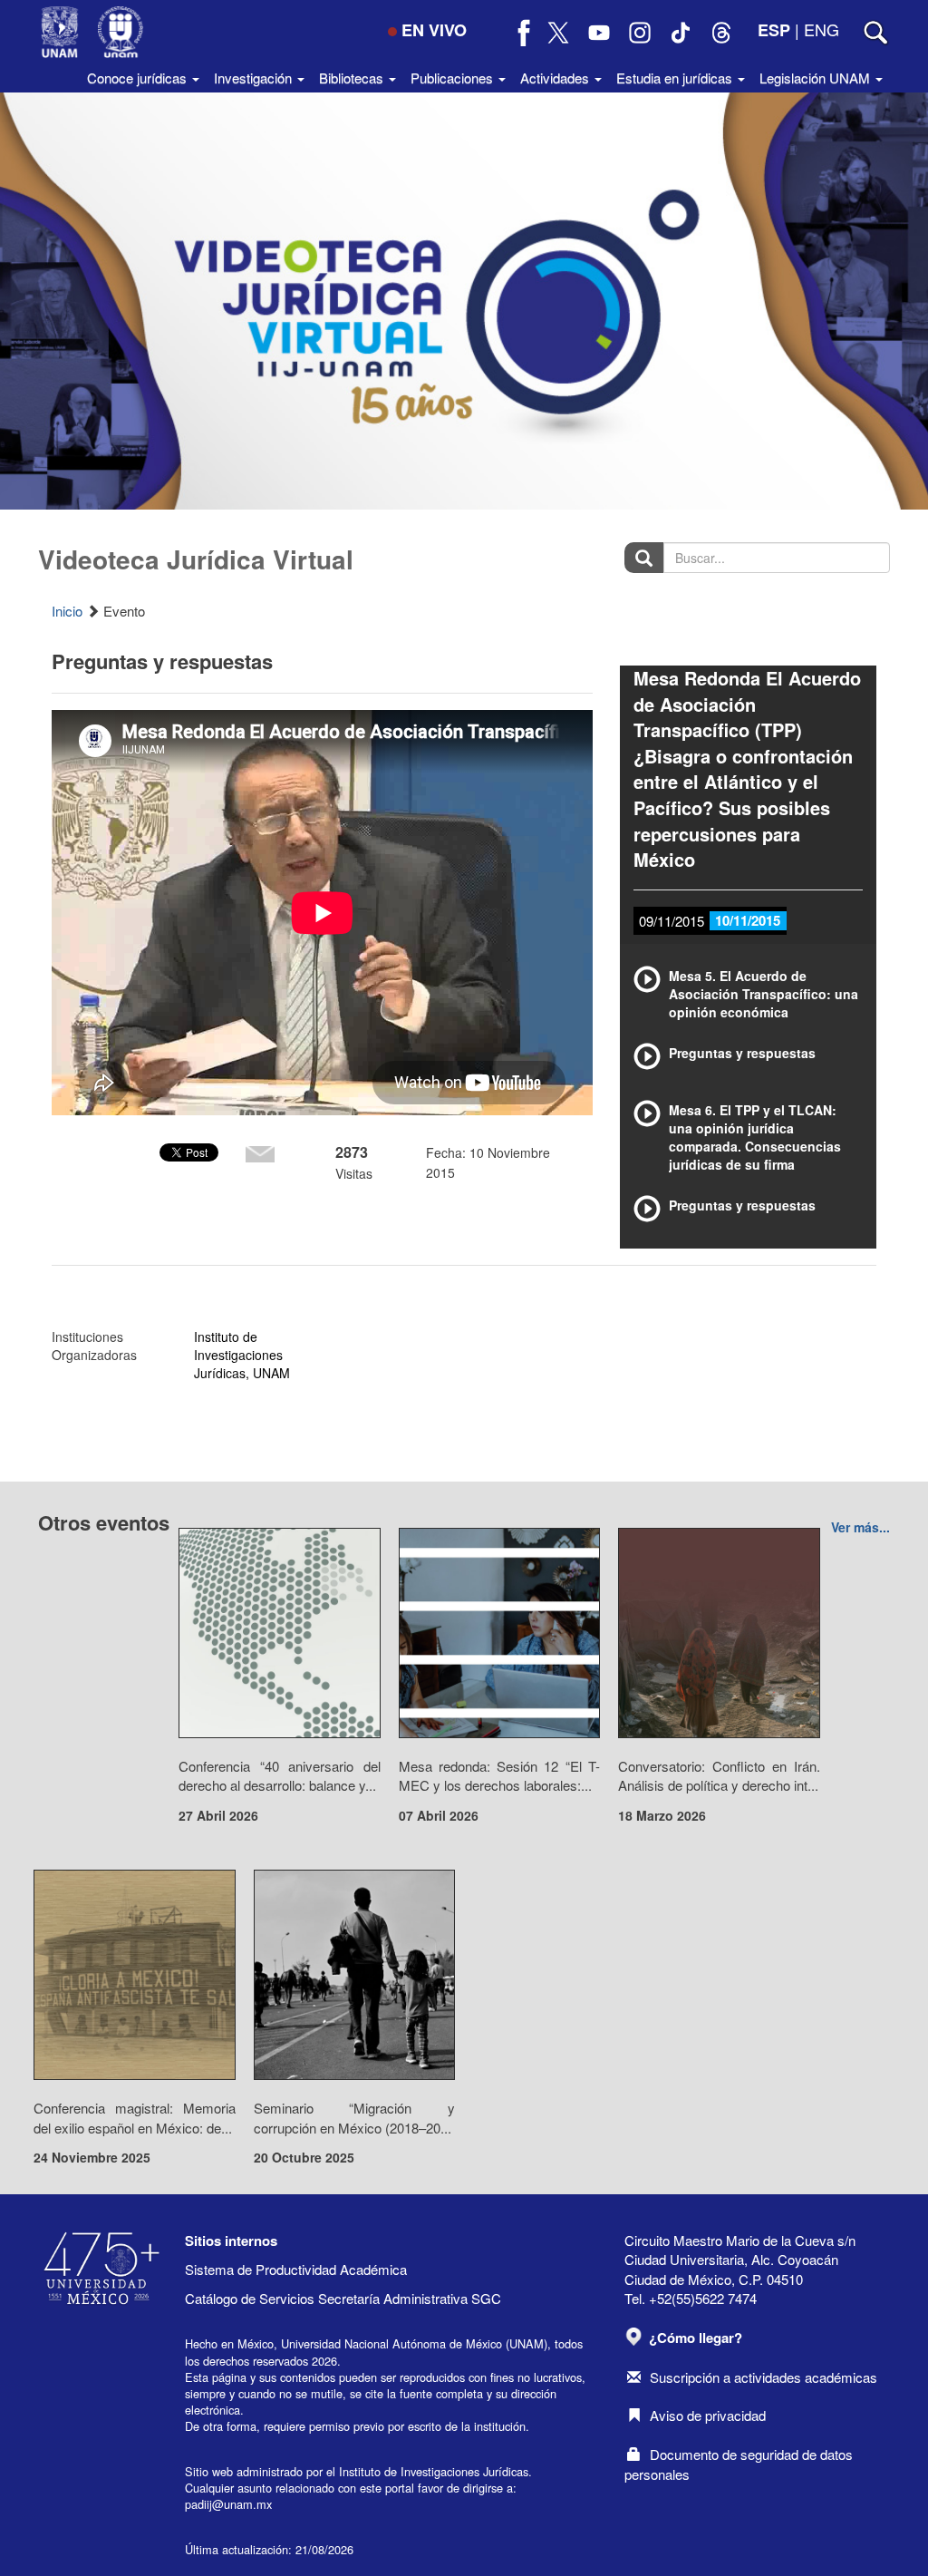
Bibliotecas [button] (353, 78)
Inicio (67, 611)
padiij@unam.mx (228, 2504)
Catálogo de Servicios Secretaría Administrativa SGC (343, 2298)
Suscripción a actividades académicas (764, 2377)
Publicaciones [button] (454, 78)
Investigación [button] (255, 78)
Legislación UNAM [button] (817, 78)
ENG (822, 29)
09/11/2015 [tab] (672, 921)
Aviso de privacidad (708, 2415)
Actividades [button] (556, 78)
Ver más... (860, 1527)
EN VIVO (434, 30)
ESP (774, 30)
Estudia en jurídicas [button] (676, 78)
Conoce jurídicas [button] (139, 78)
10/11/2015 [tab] (748, 920)
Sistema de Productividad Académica (296, 2269)
